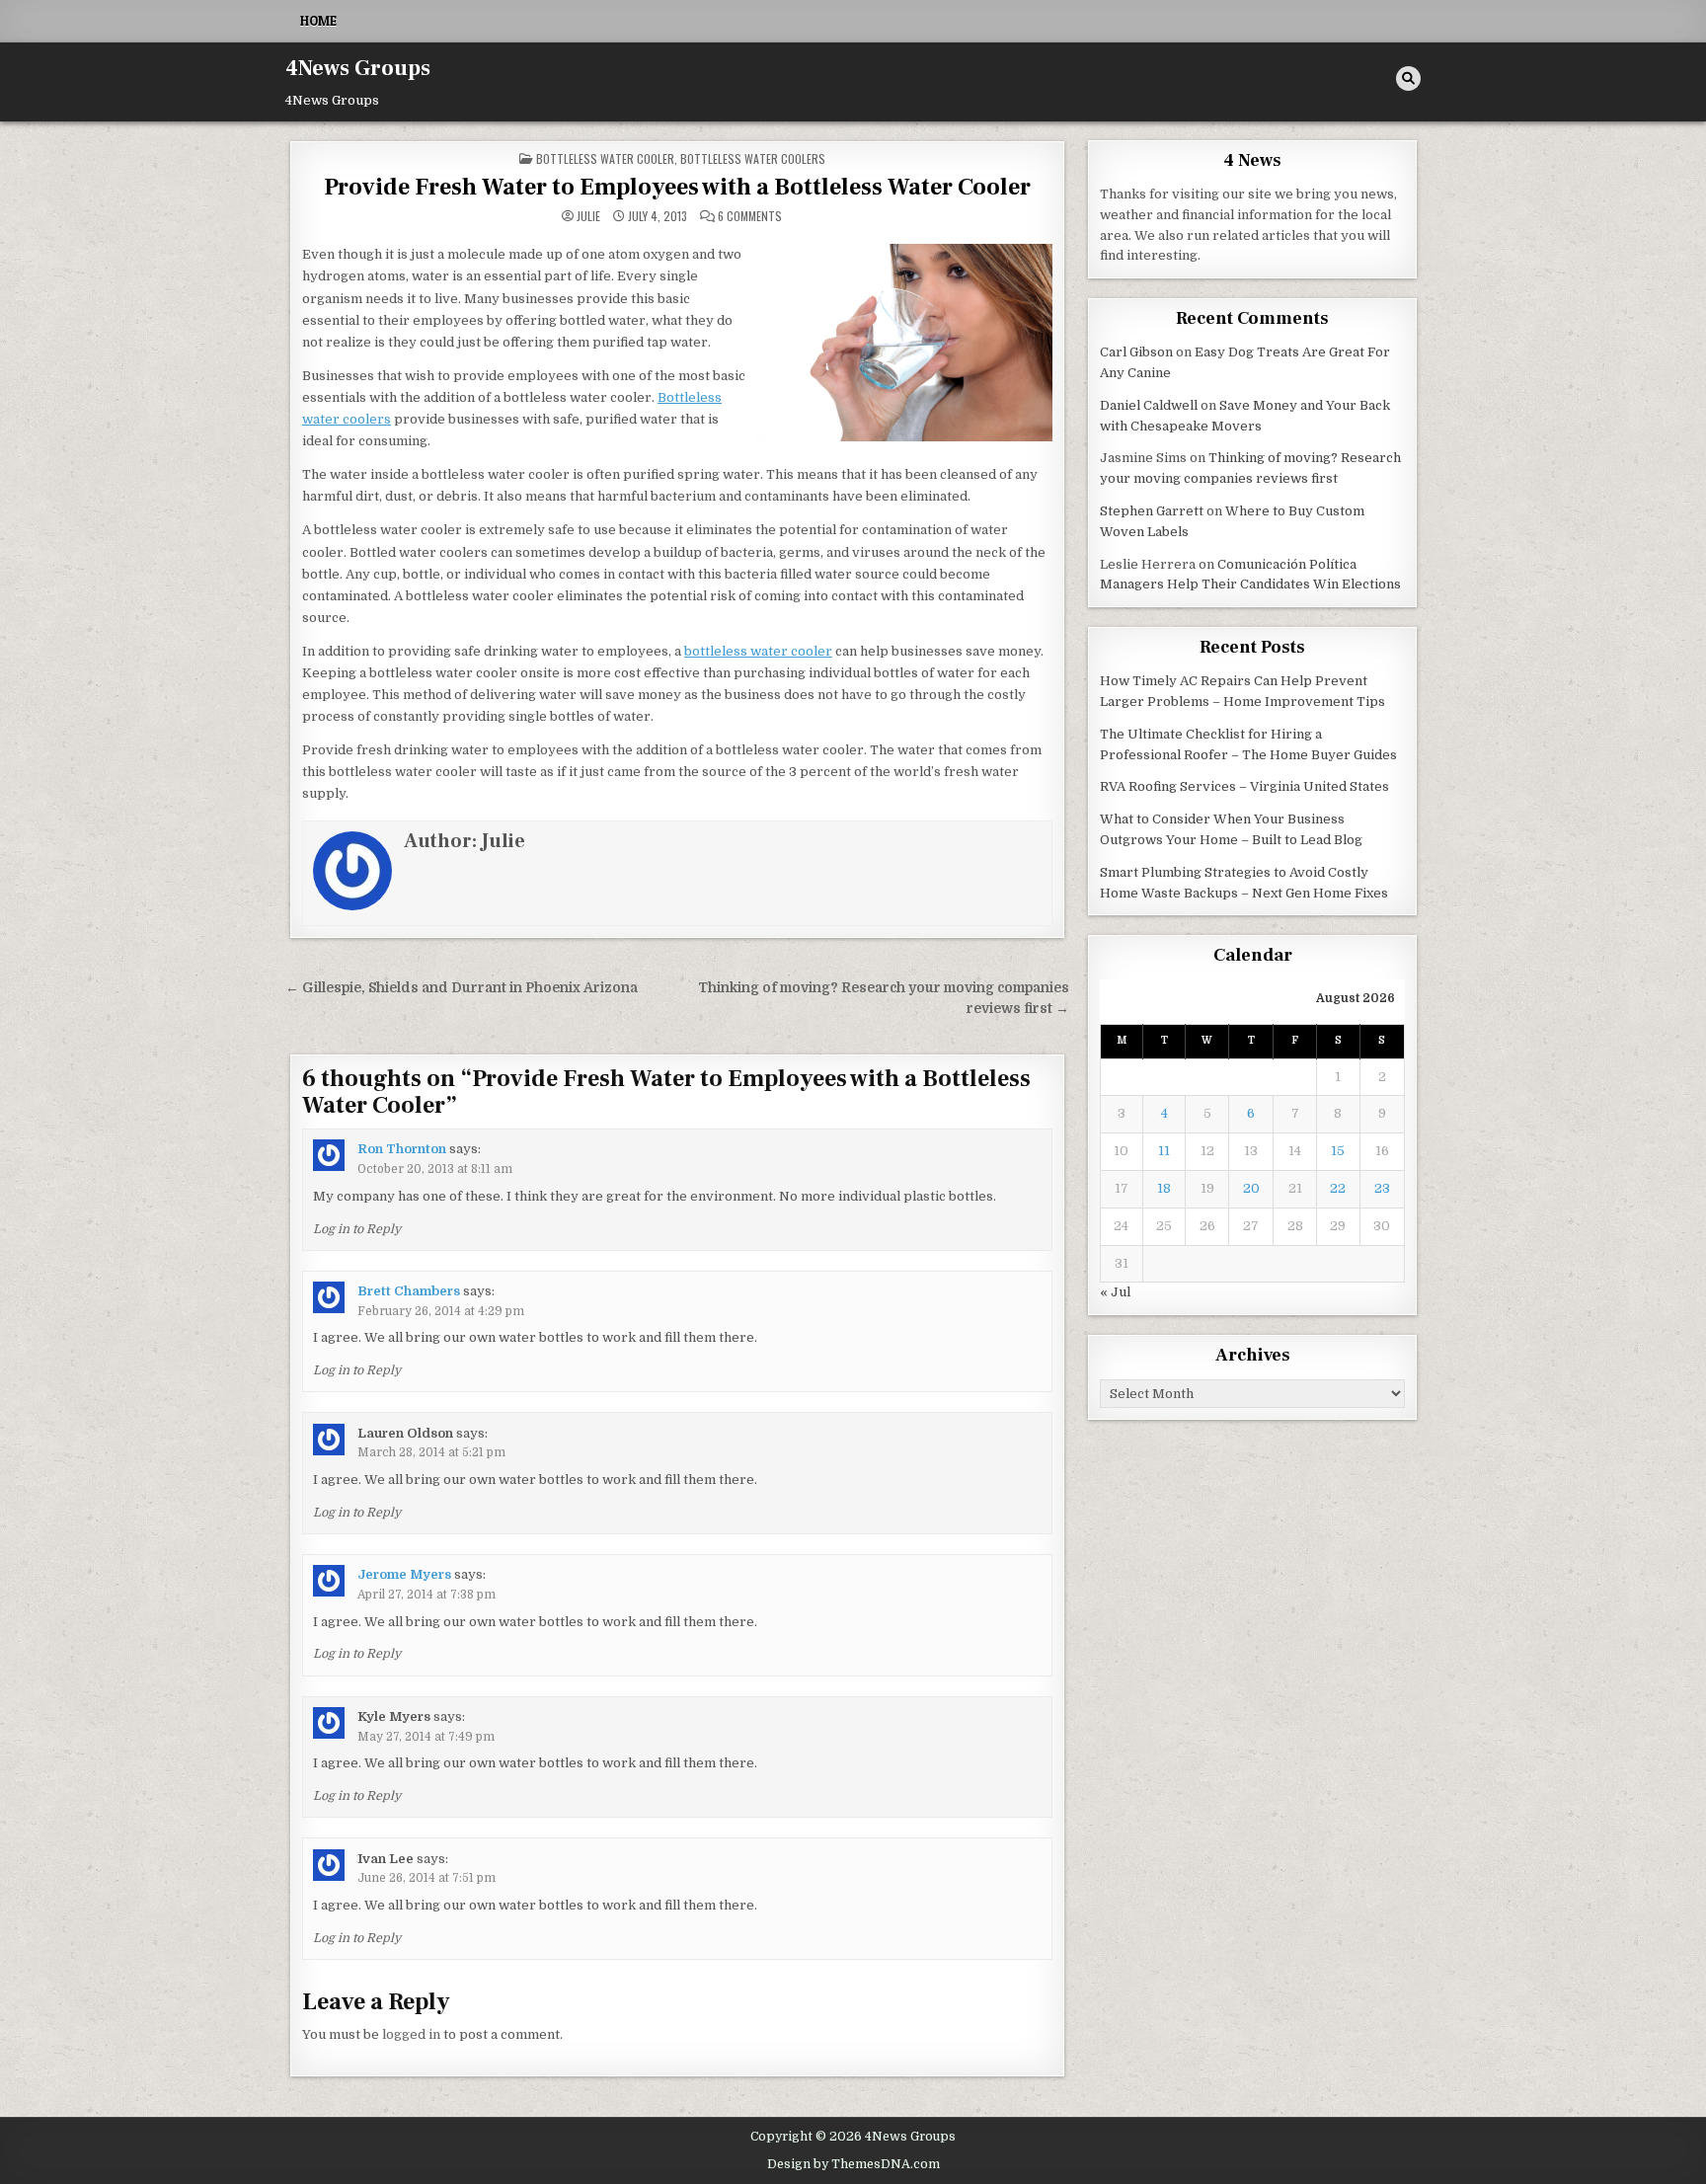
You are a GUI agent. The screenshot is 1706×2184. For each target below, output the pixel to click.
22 (1338, 1188)
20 (1251, 1188)
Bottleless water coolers (753, 158)
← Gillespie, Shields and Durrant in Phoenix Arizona (462, 988)
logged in (411, 2034)
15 (1338, 1151)
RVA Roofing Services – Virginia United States (1244, 786)
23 (1382, 1188)
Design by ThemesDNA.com (853, 2164)
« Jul (1115, 1292)
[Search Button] (1408, 78)
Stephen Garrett (1152, 511)
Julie (588, 216)
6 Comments (750, 216)
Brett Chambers (409, 1291)
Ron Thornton (402, 1149)
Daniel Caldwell (1149, 405)
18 (1164, 1188)
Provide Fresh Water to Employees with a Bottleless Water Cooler (677, 187)
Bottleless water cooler (605, 158)
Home (318, 21)
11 (1164, 1151)
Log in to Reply (357, 1229)
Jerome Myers (404, 1574)
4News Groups (358, 68)
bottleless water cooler (758, 651)
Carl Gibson (1136, 352)
